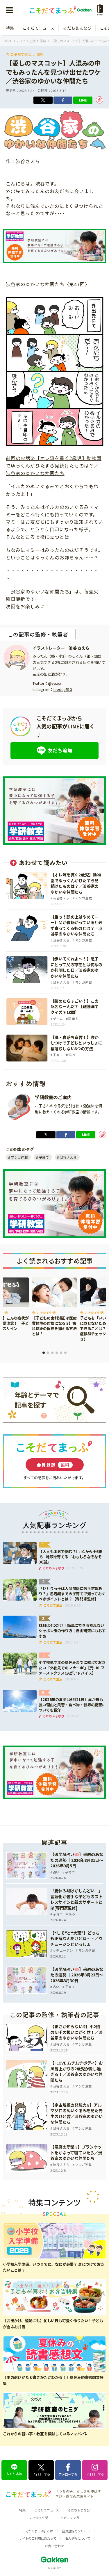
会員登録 (53, 1465)
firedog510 (62, 689)
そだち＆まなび (77, 28)
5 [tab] (61, 1353)
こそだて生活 (21, 54)
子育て (44, 1157)
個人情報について (78, 2538)
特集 (10, 28)
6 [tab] (65, 1353)
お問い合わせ (54, 2546)
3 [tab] (52, 1353)
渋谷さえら (68, 1157)
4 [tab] (57, 1353)
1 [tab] (44, 1353)
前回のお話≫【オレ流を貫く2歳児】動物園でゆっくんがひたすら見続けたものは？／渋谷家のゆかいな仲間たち (54, 465)
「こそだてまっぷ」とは (36, 2531)
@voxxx (54, 683)
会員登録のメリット (76, 2531)
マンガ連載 (19, 1157)
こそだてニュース (39, 28)
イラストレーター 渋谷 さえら (61, 648)
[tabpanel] (54, 1307)
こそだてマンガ (68, 2518)
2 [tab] (48, 1353)
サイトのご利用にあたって (38, 2538)
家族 (40, 54)
